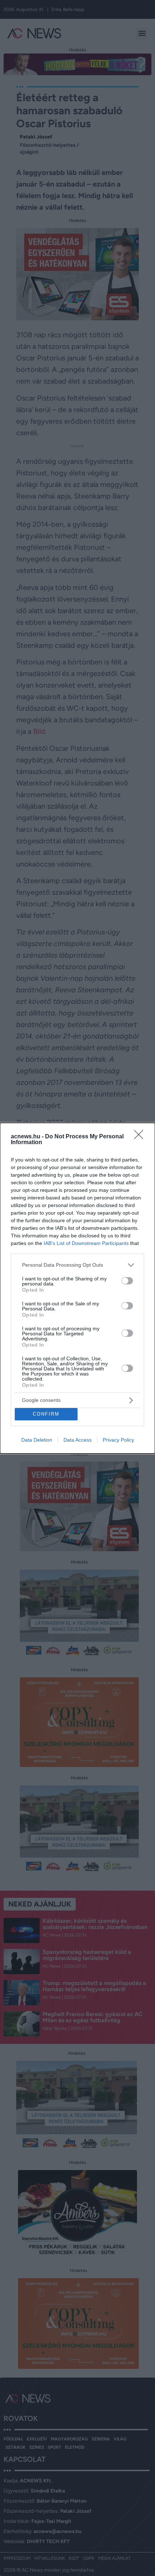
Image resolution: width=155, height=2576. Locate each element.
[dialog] (77, 1288)
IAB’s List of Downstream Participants (86, 1243)
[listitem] (77, 1265)
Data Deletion (37, 1440)
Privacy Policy (118, 1440)
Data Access (77, 1440)
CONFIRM (46, 1414)
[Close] (141, 1137)
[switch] (127, 1281)
